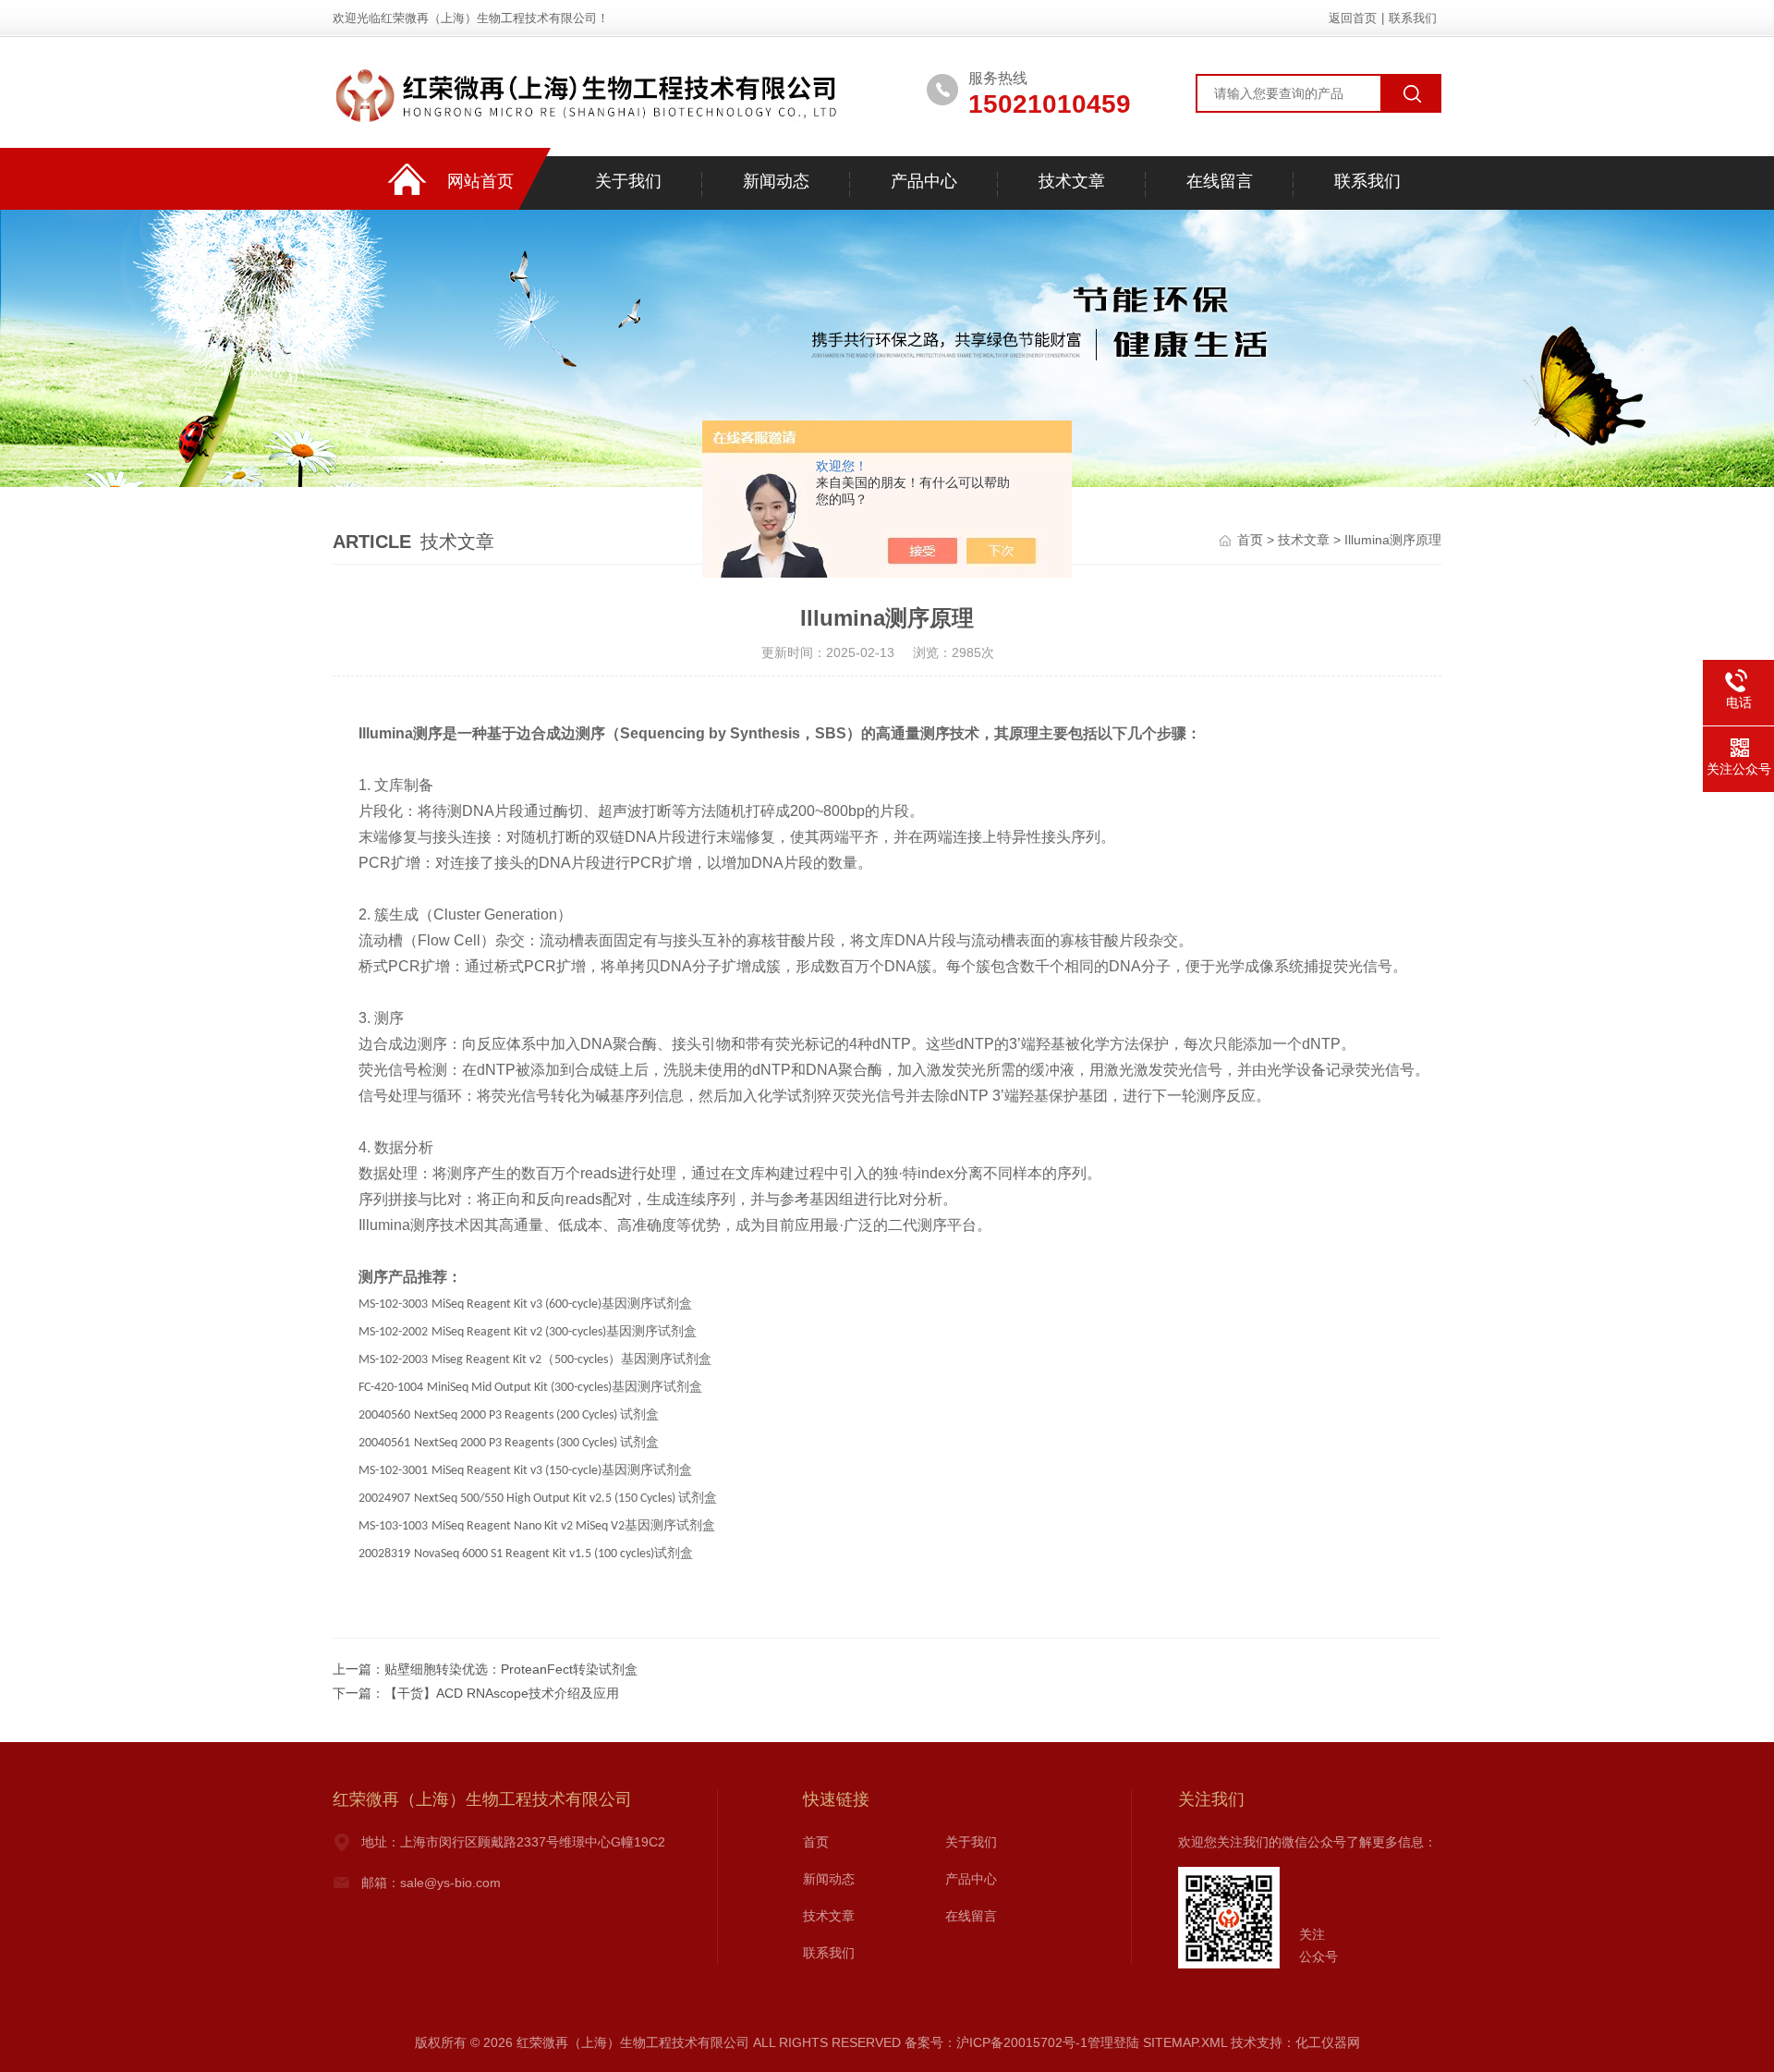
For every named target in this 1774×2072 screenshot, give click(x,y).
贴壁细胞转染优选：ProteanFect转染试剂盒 (511, 1669)
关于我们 (628, 181)
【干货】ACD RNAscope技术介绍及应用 (502, 1693)
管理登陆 (1113, 2042)
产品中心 (924, 181)
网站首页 (480, 181)
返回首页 (1353, 18)
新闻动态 (776, 181)
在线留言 (1220, 181)
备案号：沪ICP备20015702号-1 (996, 2042)
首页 (1250, 540)
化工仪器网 (1328, 2042)
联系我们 (1413, 18)
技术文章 (1072, 181)
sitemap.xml (1185, 2042)
